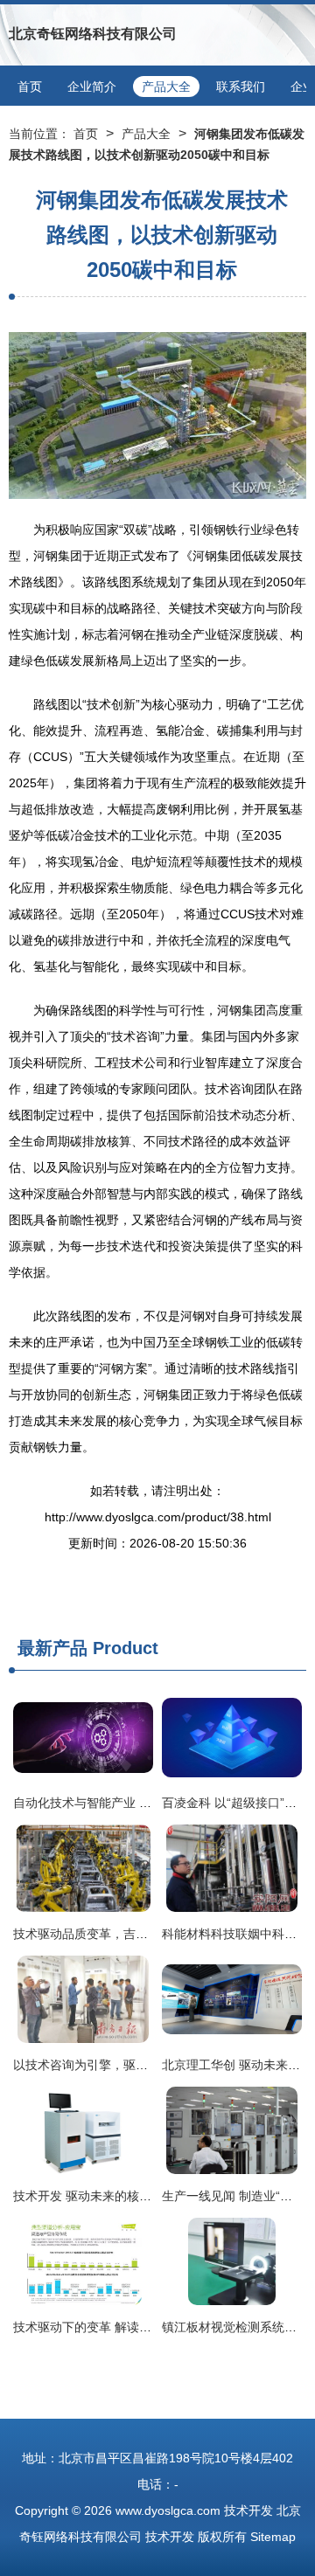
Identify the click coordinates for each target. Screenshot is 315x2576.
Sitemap (273, 2537)
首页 (30, 87)
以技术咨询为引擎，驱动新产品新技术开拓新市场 (148, 2065)
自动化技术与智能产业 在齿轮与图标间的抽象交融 (150, 1803)
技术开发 (248, 2510)
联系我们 (241, 87)
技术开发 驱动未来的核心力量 (94, 2196)
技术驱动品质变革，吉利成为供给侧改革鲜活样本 (148, 1934)
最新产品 (52, 1648)
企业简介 (92, 87)
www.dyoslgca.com (168, 2510)
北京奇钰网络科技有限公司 (93, 34)
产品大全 (166, 87)
